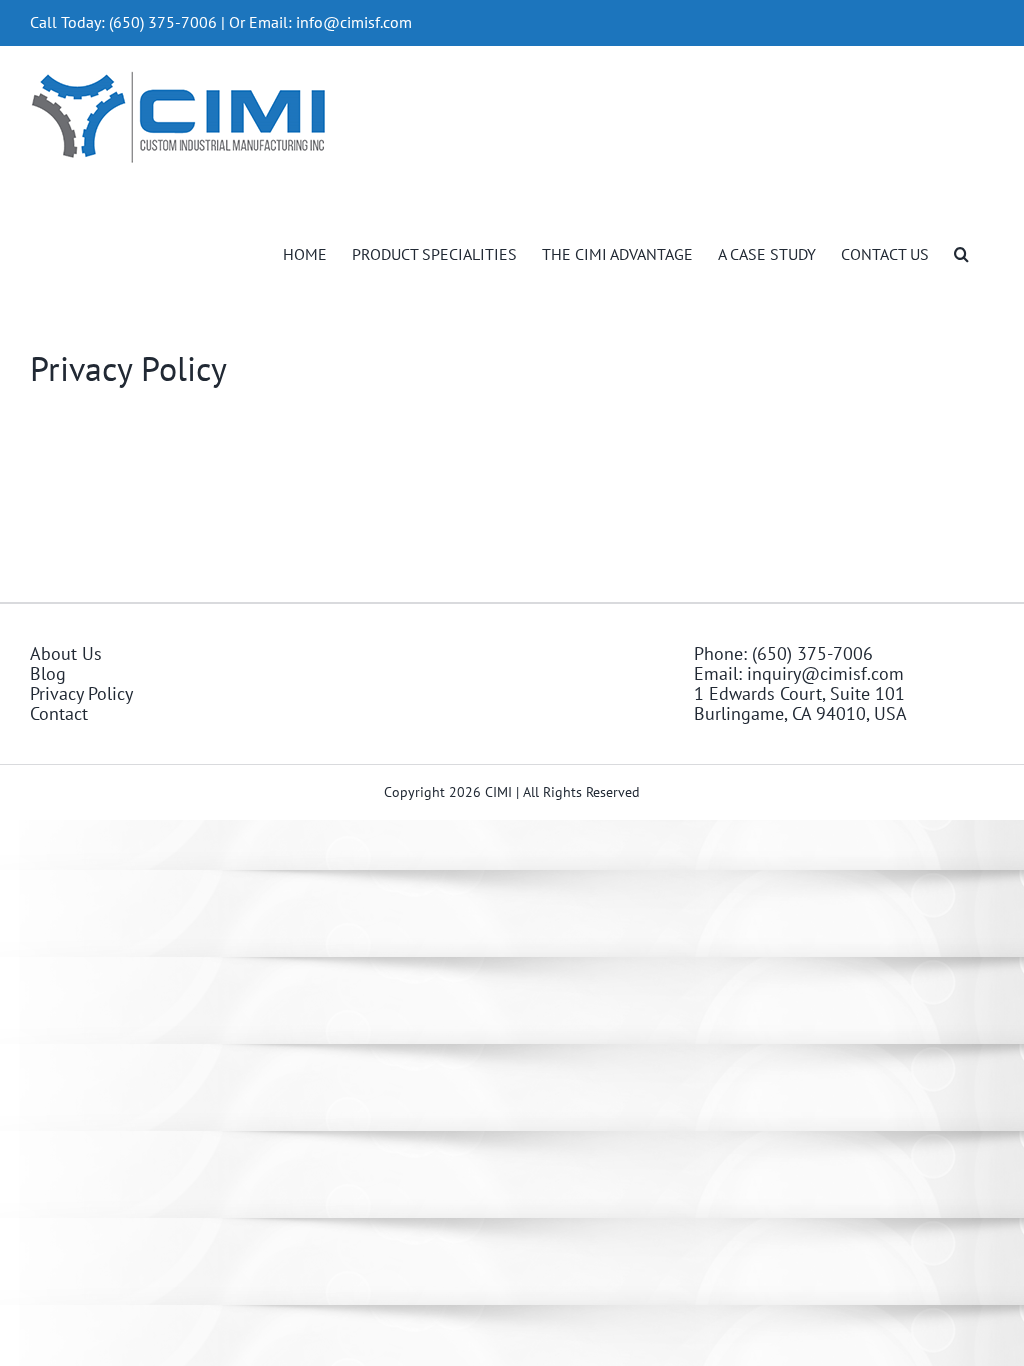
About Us (66, 654)
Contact (59, 714)
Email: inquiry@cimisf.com (799, 674)
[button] (961, 252)
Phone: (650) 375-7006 (783, 654)
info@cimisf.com (354, 22)
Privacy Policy (81, 694)
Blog (48, 674)
